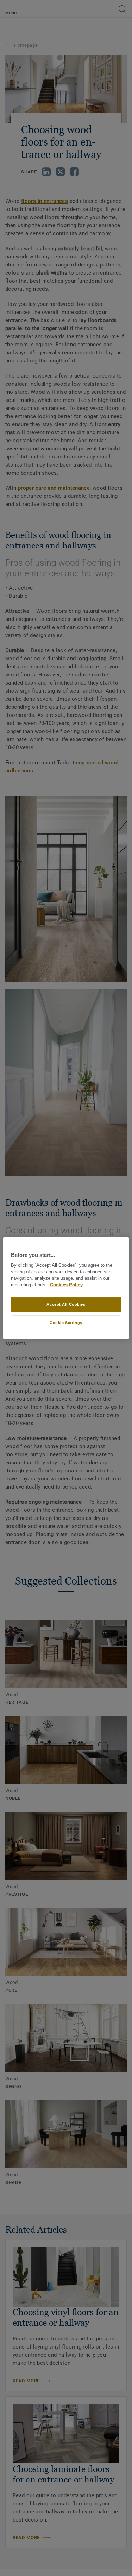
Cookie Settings (66, 1323)
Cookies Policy (66, 1285)
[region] (66, 1288)
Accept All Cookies (66, 1304)
